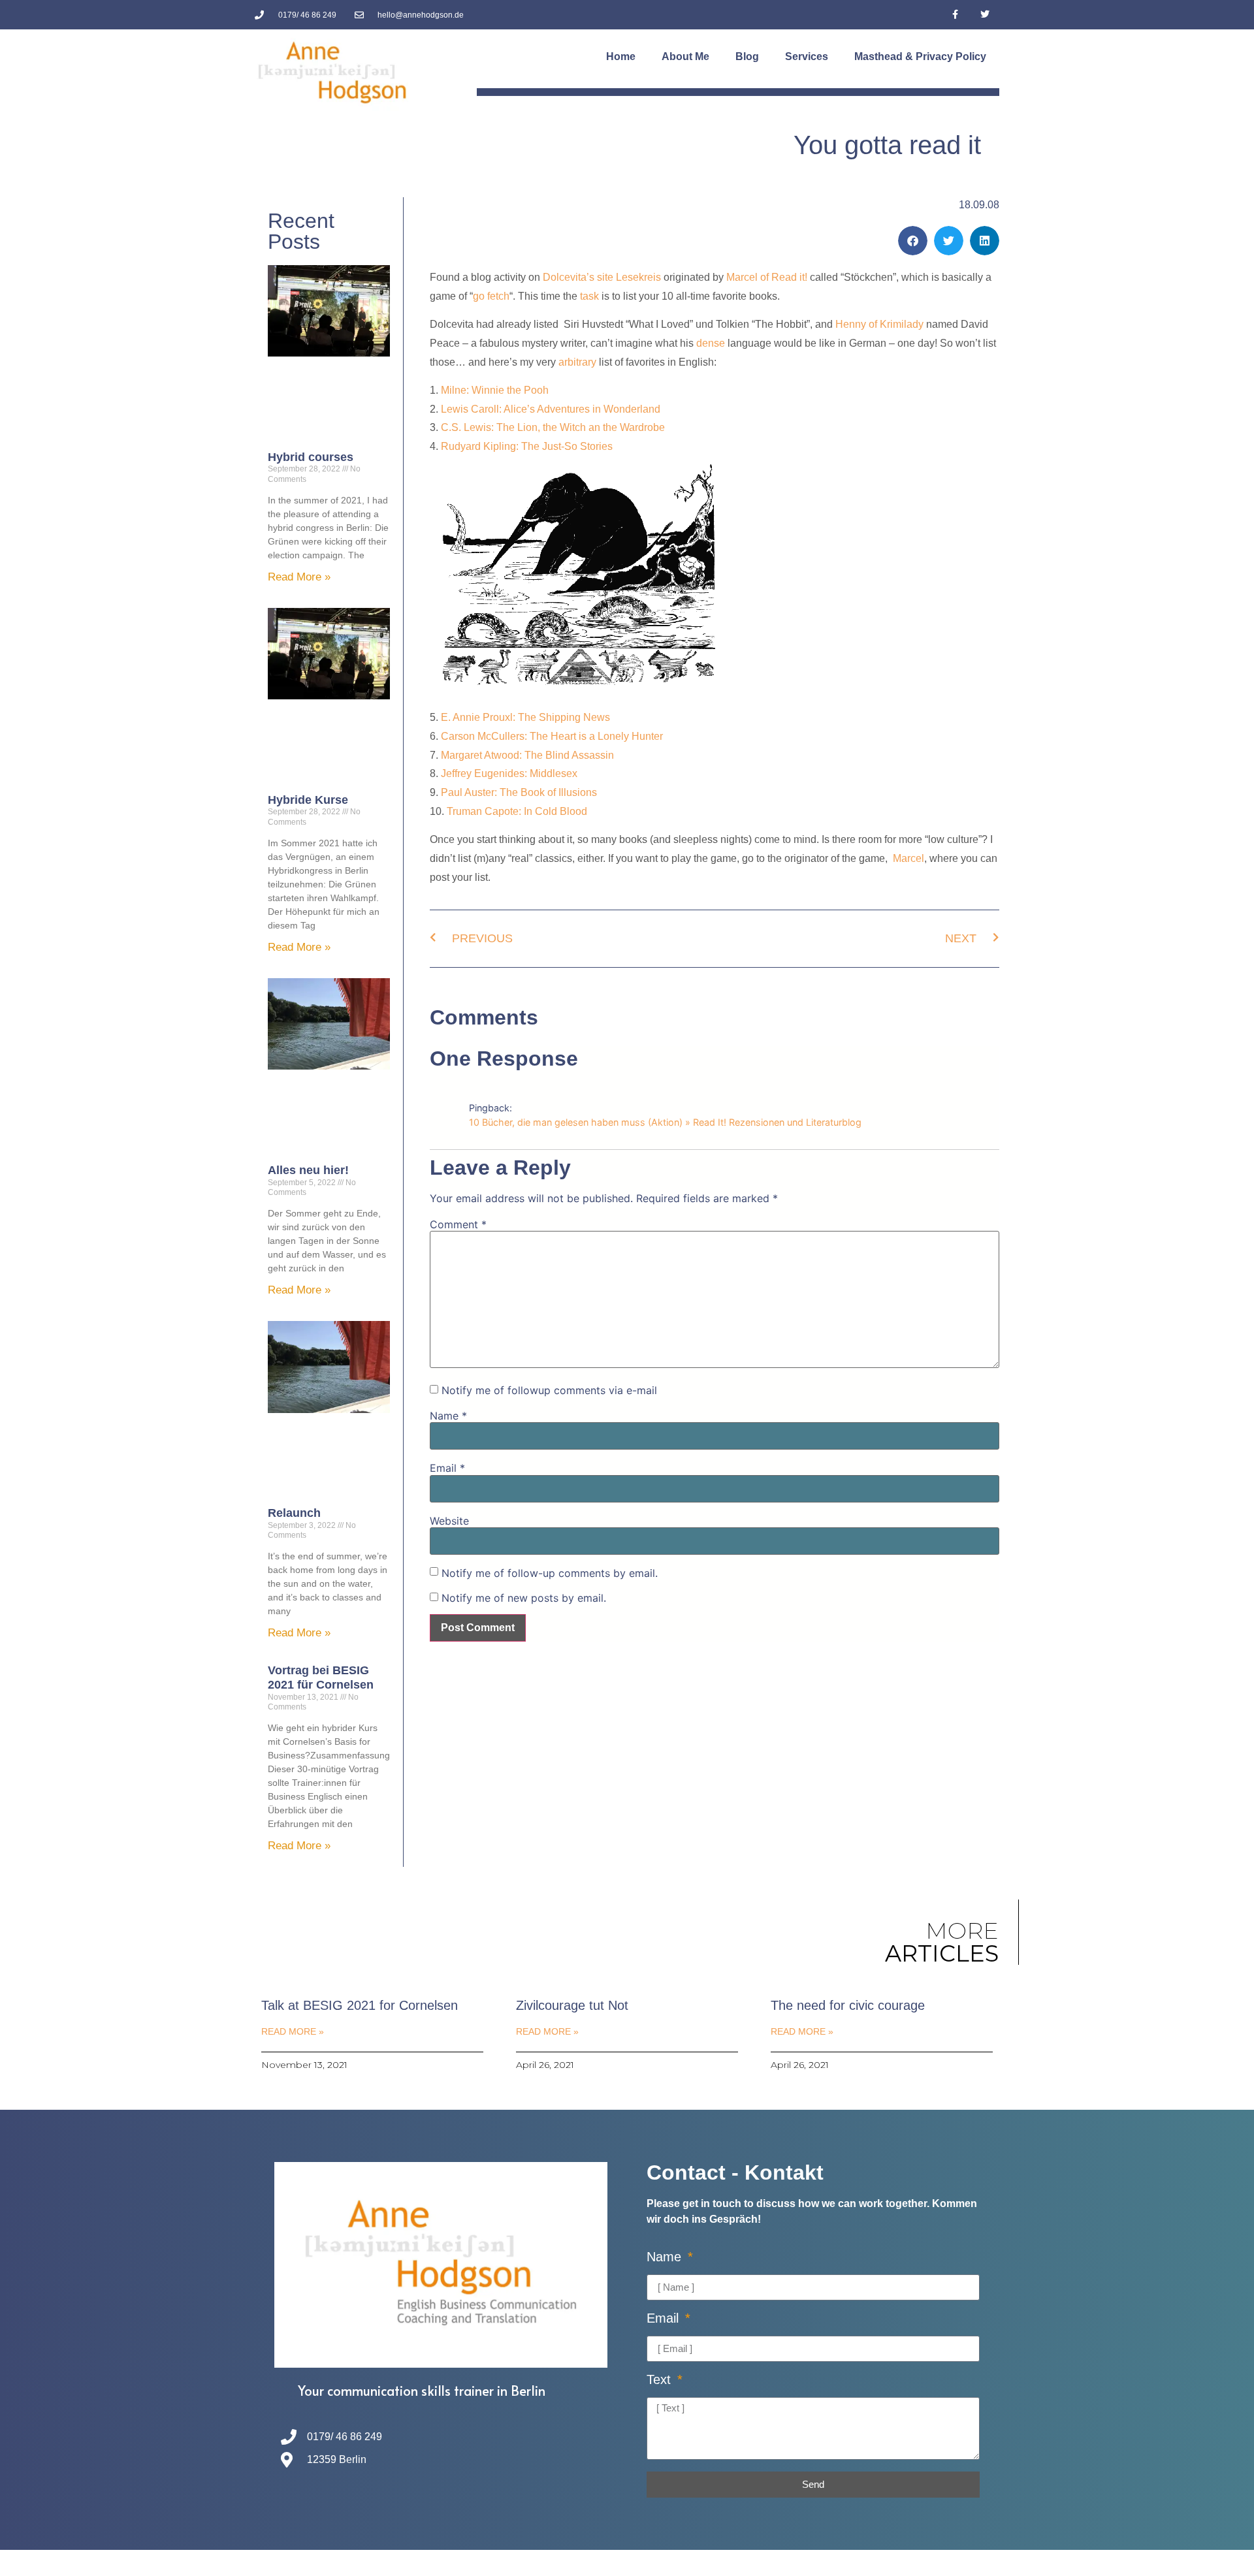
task (589, 296)
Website (449, 1521)
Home (621, 56)
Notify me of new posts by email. (524, 1598)
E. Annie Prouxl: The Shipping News (525, 717)
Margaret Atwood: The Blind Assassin (527, 755)
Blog (747, 56)
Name (448, 1416)
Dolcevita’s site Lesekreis (602, 277)
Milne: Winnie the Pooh (495, 390)
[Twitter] (985, 15)
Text (661, 2380)
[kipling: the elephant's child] (577, 689)
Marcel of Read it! (767, 277)
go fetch (491, 296)
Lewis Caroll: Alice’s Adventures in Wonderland (551, 409)
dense (712, 343)
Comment (458, 1224)
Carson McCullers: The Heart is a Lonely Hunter (552, 736)
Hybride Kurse (308, 800)
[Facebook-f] (955, 15)
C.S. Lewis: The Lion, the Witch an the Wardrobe (553, 427)
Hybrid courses (311, 457)
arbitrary (577, 362)
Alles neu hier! (308, 1170)
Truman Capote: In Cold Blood (517, 811)
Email (447, 1468)
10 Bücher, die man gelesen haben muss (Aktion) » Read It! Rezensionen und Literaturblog (665, 1122)
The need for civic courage (848, 2005)
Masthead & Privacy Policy (920, 56)
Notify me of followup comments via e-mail (549, 1390)
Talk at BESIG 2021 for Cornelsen (360, 2005)
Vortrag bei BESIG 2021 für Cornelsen (321, 1678)
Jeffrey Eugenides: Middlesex (509, 773)
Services (807, 56)
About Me (685, 56)
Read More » (299, 577)
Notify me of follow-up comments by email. (550, 1573)
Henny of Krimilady (879, 324)
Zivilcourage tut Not (572, 2005)
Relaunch (294, 1513)
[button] (913, 241)
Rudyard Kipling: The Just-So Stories (527, 446)
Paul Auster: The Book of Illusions (519, 792)
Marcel (908, 858)
